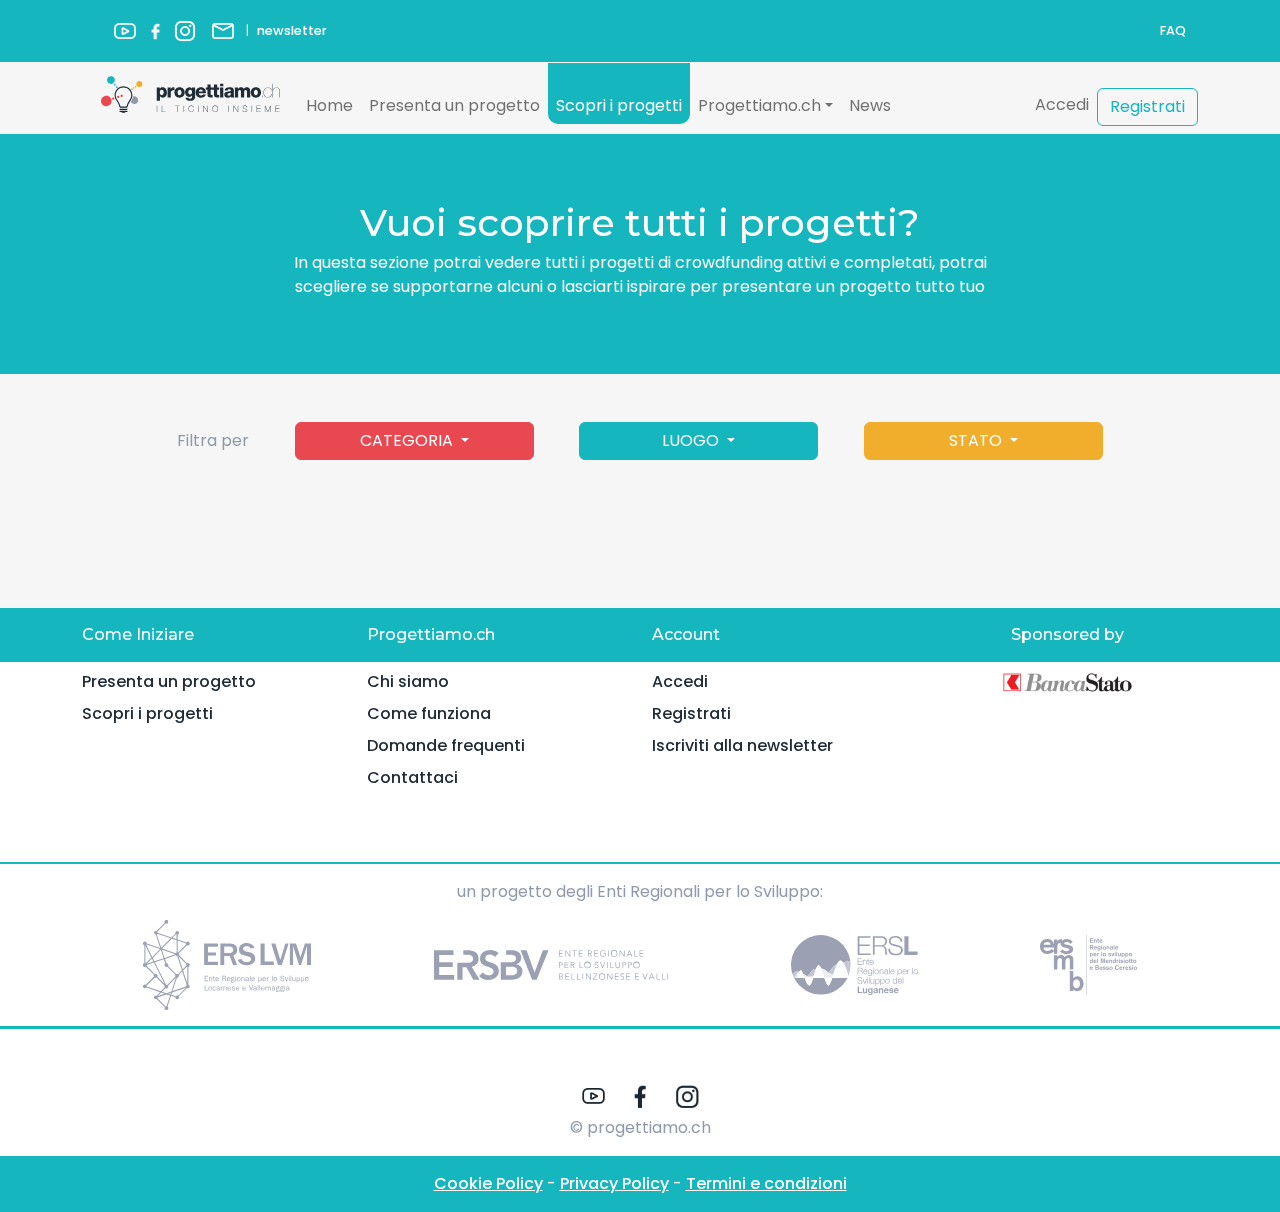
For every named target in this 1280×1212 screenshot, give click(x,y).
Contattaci (412, 777)
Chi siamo (408, 681)
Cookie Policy (488, 1183)
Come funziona (429, 713)
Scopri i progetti (619, 105)
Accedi (1062, 104)
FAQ (1173, 30)
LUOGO (692, 440)
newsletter (292, 30)
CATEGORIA (408, 440)
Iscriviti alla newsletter (742, 745)
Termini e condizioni (766, 1183)
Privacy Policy (614, 1183)
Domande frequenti (446, 745)
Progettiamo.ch (759, 105)
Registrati (1147, 106)
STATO (977, 440)
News (870, 105)
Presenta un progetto (454, 105)
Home (329, 105)
